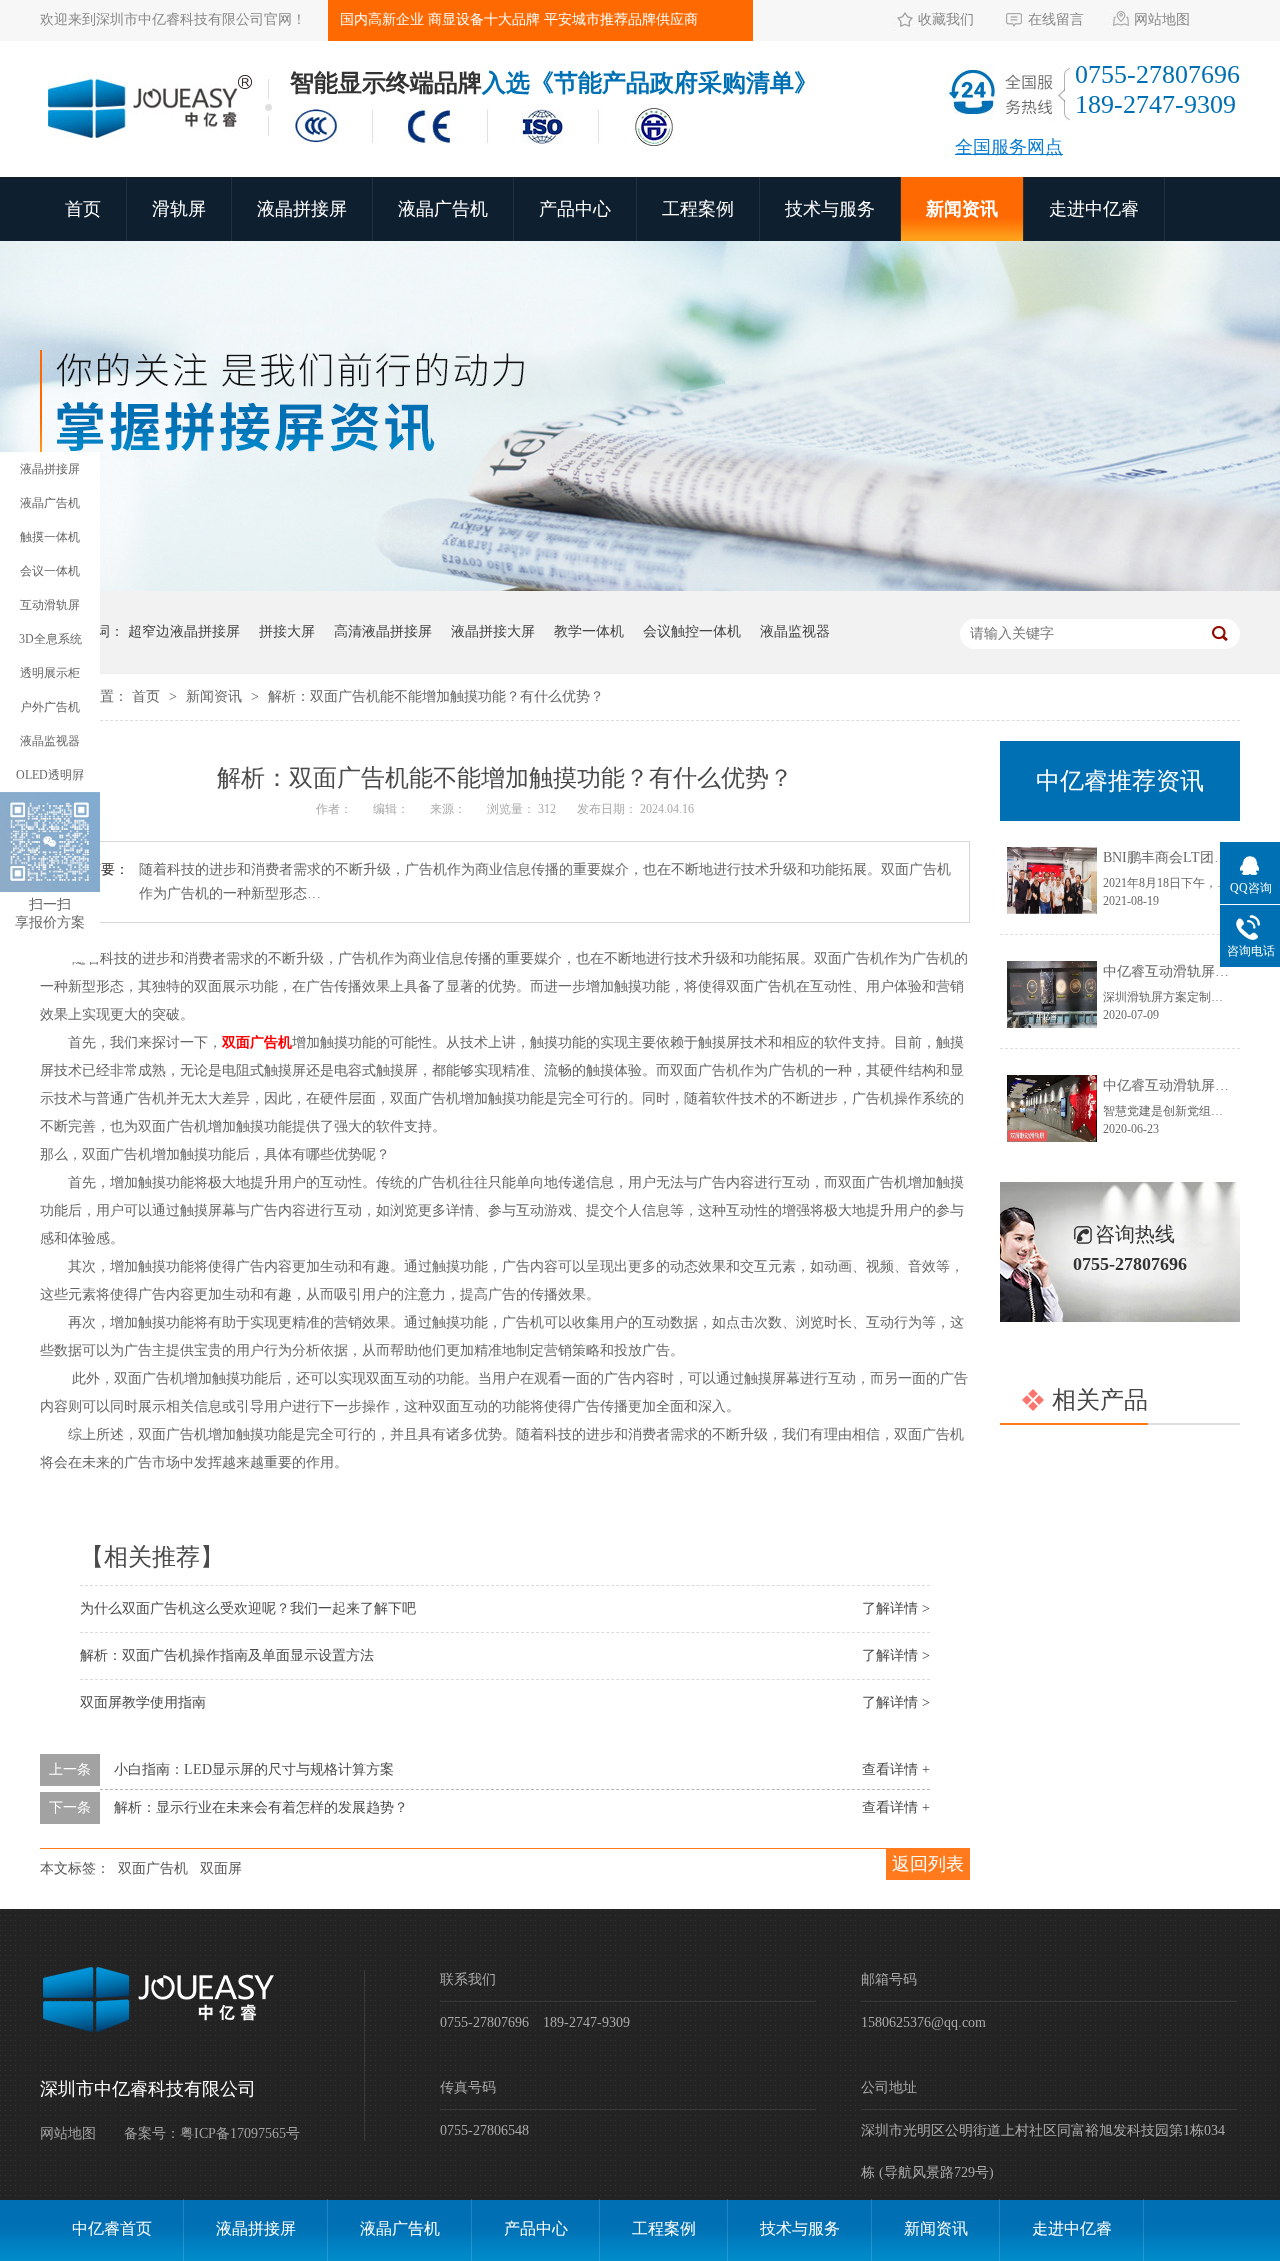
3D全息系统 (50, 639)
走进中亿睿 (1094, 209)
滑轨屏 (179, 209)
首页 (83, 209)
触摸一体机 (50, 537)
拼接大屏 (287, 631)
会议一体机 (50, 571)
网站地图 (1162, 19)
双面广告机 (153, 1868)
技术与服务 (830, 209)
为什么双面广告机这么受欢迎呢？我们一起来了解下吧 (248, 1608)
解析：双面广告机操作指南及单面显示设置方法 (227, 1655)
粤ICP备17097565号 (240, 2133)
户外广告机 (50, 707)
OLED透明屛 (50, 775)
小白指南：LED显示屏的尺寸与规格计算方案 (254, 1769)
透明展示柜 (50, 673)
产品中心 (575, 209)
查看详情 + (896, 1769)
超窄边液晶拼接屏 (184, 631)
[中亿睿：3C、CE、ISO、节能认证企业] (490, 148)
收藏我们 (946, 19)
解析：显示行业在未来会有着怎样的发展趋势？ (261, 1807)
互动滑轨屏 (50, 605)
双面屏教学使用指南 (143, 1702)
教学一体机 (589, 631)
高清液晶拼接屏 (383, 631)
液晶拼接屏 (302, 209)
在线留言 (1056, 19)
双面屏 (221, 1868)
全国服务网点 (1009, 147)
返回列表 (928, 1864)
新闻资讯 (962, 209)
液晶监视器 (795, 631)
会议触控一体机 (692, 631)
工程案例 (698, 209)
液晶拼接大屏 (493, 631)
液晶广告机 (443, 209)
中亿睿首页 (112, 2228)
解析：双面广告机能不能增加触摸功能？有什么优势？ (436, 696)
